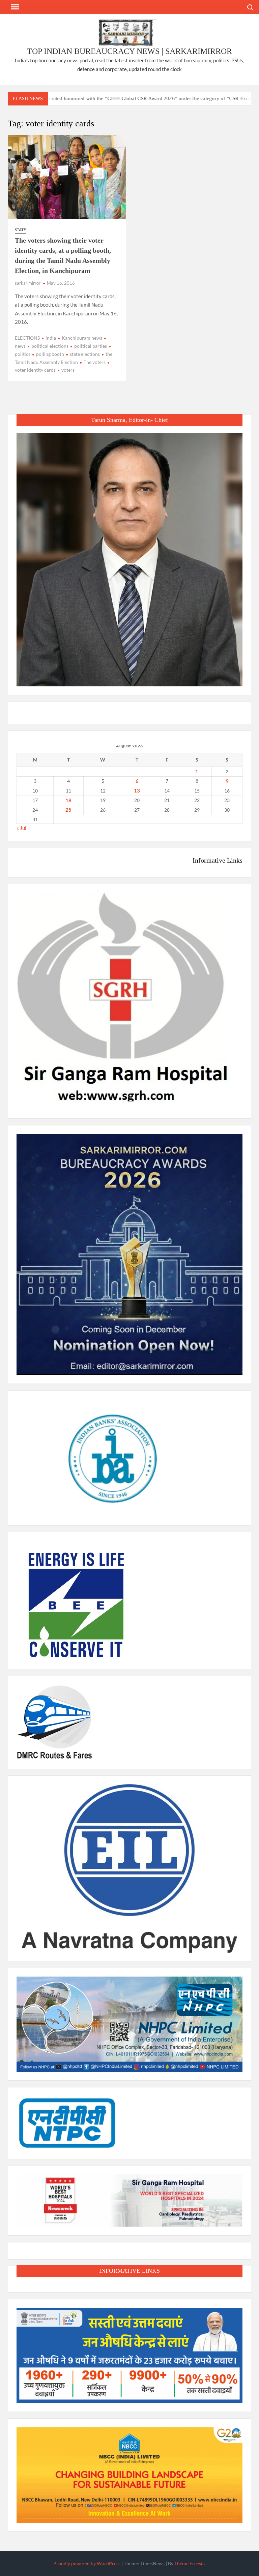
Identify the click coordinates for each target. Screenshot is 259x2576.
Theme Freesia (190, 2563)
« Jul (21, 828)
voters (68, 370)
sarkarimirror (28, 283)
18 (68, 800)
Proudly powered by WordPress (87, 2563)
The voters (95, 362)
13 (137, 790)
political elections (50, 346)
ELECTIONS (27, 338)
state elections (85, 354)
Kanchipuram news (82, 338)
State (20, 230)
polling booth (50, 354)
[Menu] (15, 7)
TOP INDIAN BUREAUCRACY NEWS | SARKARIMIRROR (129, 51)
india (51, 338)
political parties (91, 346)
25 (68, 810)
